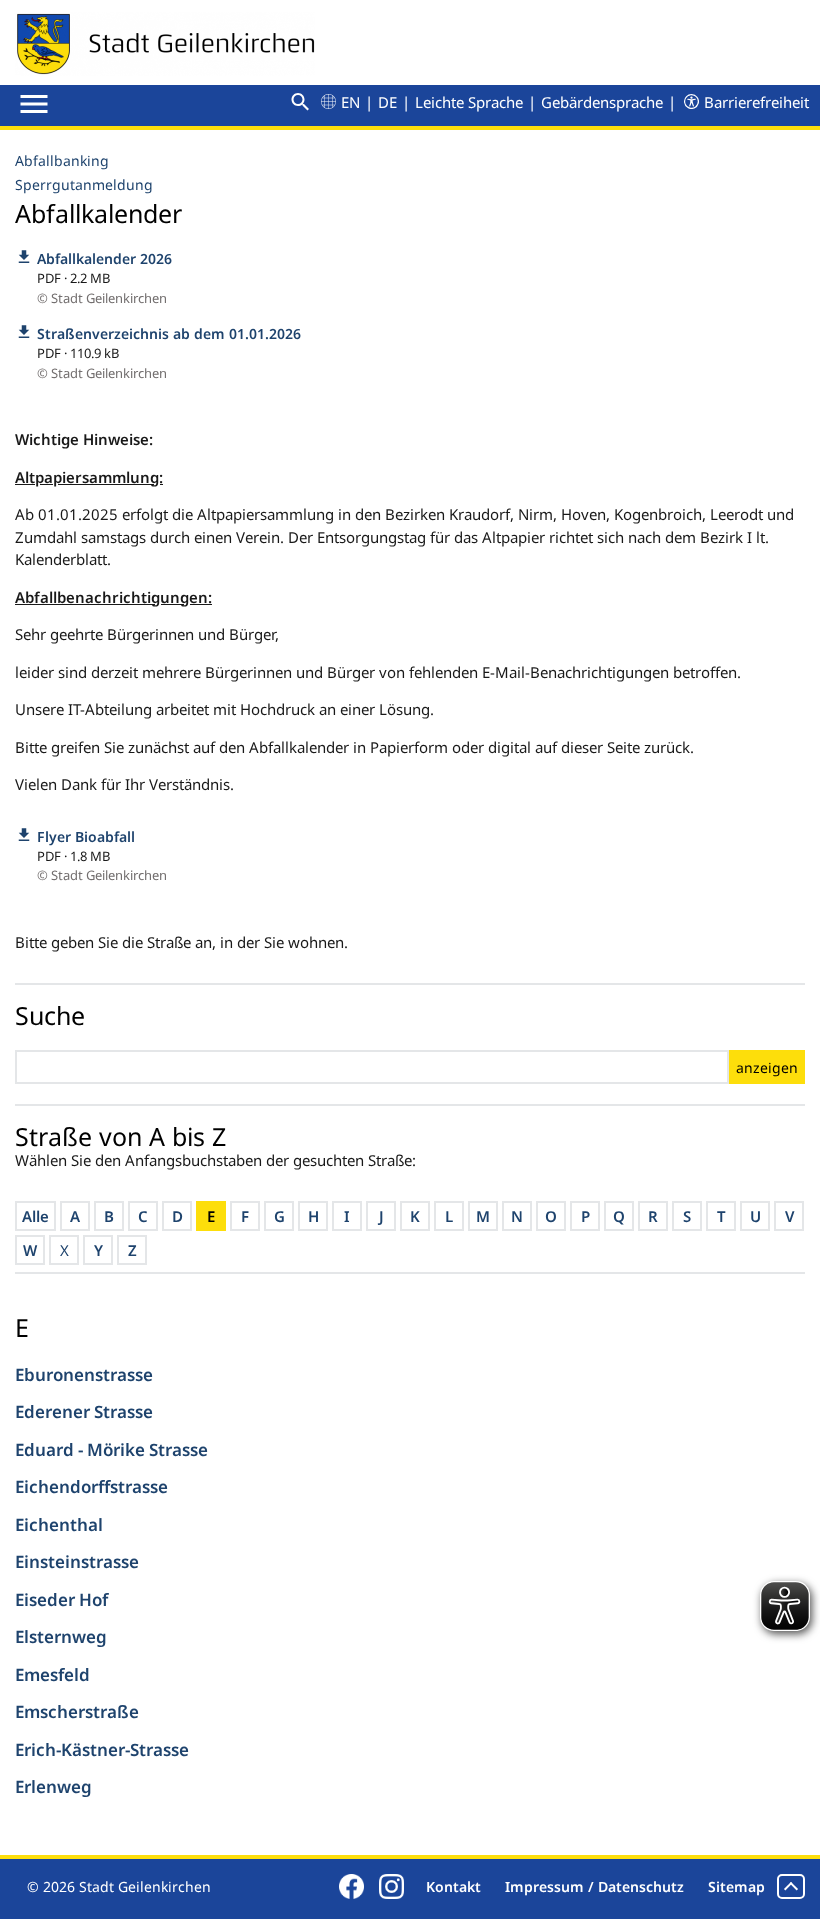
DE (387, 102)
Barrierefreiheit (756, 102)
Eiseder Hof (61, 1599)
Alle (35, 1216)
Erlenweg (53, 1786)
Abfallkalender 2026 (104, 258)
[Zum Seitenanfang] (791, 1886)
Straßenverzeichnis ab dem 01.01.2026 (169, 333)
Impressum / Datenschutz (594, 1886)
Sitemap (736, 1886)
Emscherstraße (77, 1711)
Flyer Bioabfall (86, 836)
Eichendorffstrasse (91, 1486)
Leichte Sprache (469, 102)
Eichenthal (59, 1524)
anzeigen (767, 1067)
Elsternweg (61, 1636)
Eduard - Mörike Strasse (111, 1449)
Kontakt (453, 1886)
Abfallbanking (62, 160)
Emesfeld (52, 1674)
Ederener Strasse (84, 1411)
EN (350, 102)
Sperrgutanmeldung (84, 184)
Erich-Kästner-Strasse (102, 1749)
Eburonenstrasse (84, 1374)
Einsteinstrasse (77, 1561)
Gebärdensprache (602, 102)
